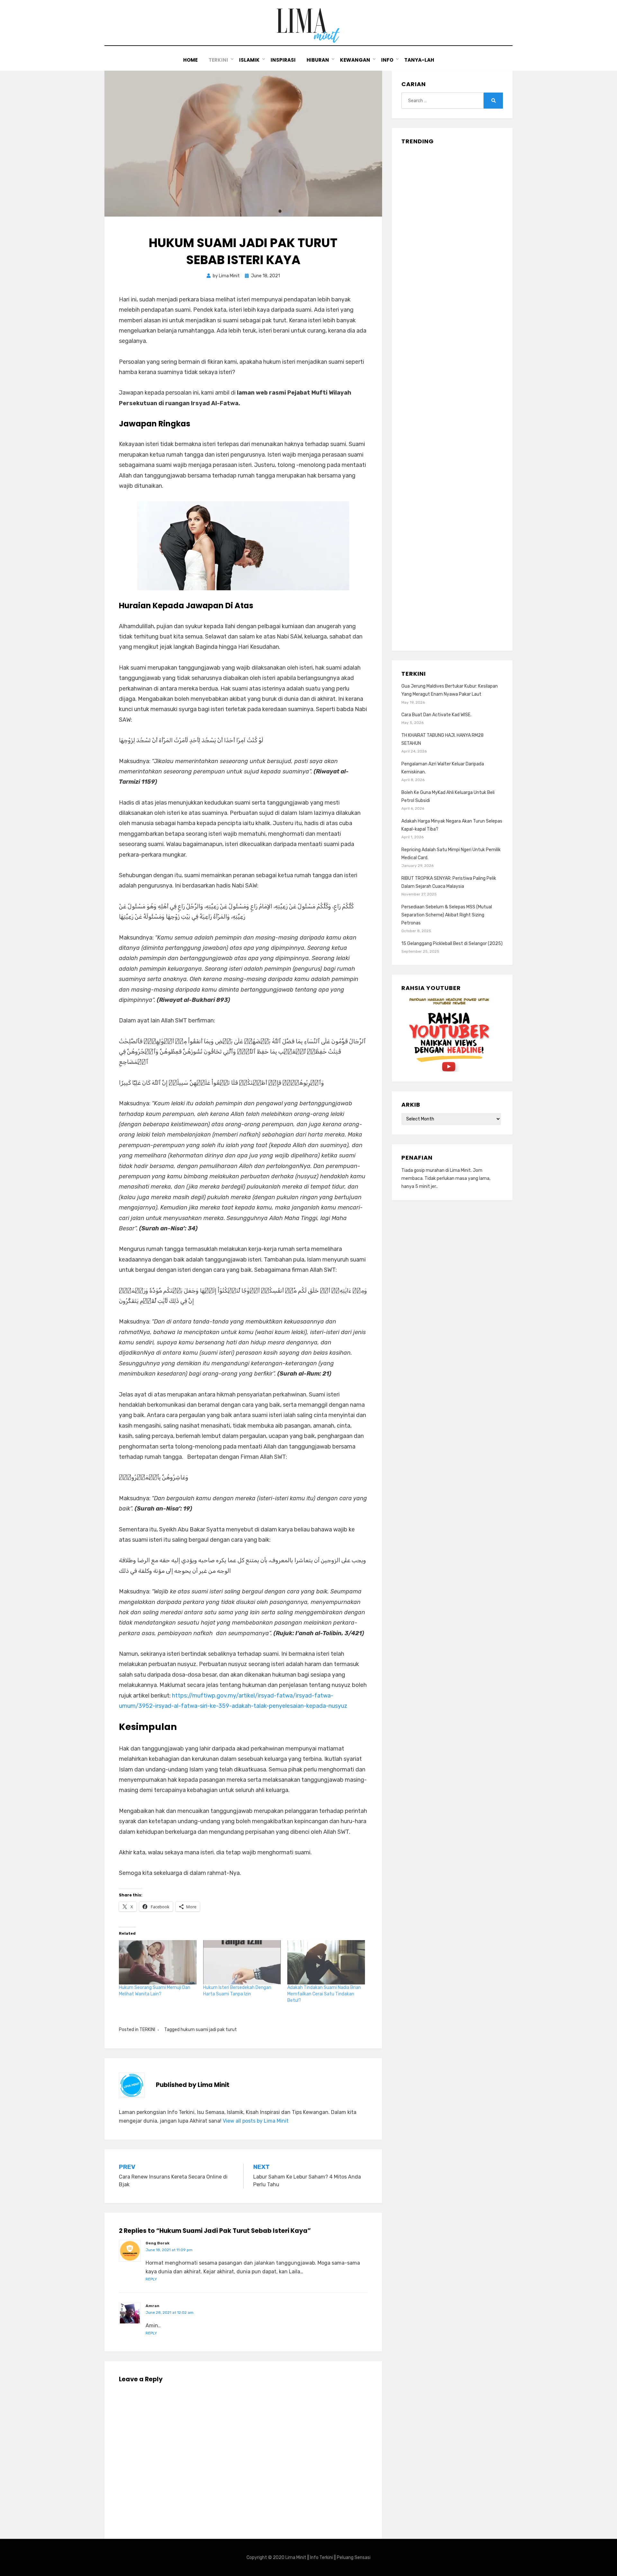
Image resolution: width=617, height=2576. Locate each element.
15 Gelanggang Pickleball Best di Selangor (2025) (452, 944)
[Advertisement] (452, 396)
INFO (387, 60)
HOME (190, 60)
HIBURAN (318, 60)
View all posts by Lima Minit (256, 2121)
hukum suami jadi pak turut (209, 2030)
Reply (151, 2279)
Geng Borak (157, 2243)
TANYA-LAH (419, 60)
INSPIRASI (283, 60)
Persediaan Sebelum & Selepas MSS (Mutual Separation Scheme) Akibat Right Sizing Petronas (447, 915)
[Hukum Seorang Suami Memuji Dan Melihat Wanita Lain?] (158, 1962)
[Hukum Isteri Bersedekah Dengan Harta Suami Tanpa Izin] (242, 1962)
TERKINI (218, 60)
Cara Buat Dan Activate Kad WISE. (436, 715)
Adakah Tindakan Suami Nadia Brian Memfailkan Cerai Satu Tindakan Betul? (324, 1994)
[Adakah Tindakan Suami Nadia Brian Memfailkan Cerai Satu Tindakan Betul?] (326, 1962)
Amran (152, 2306)
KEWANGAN (355, 60)
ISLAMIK (249, 60)
